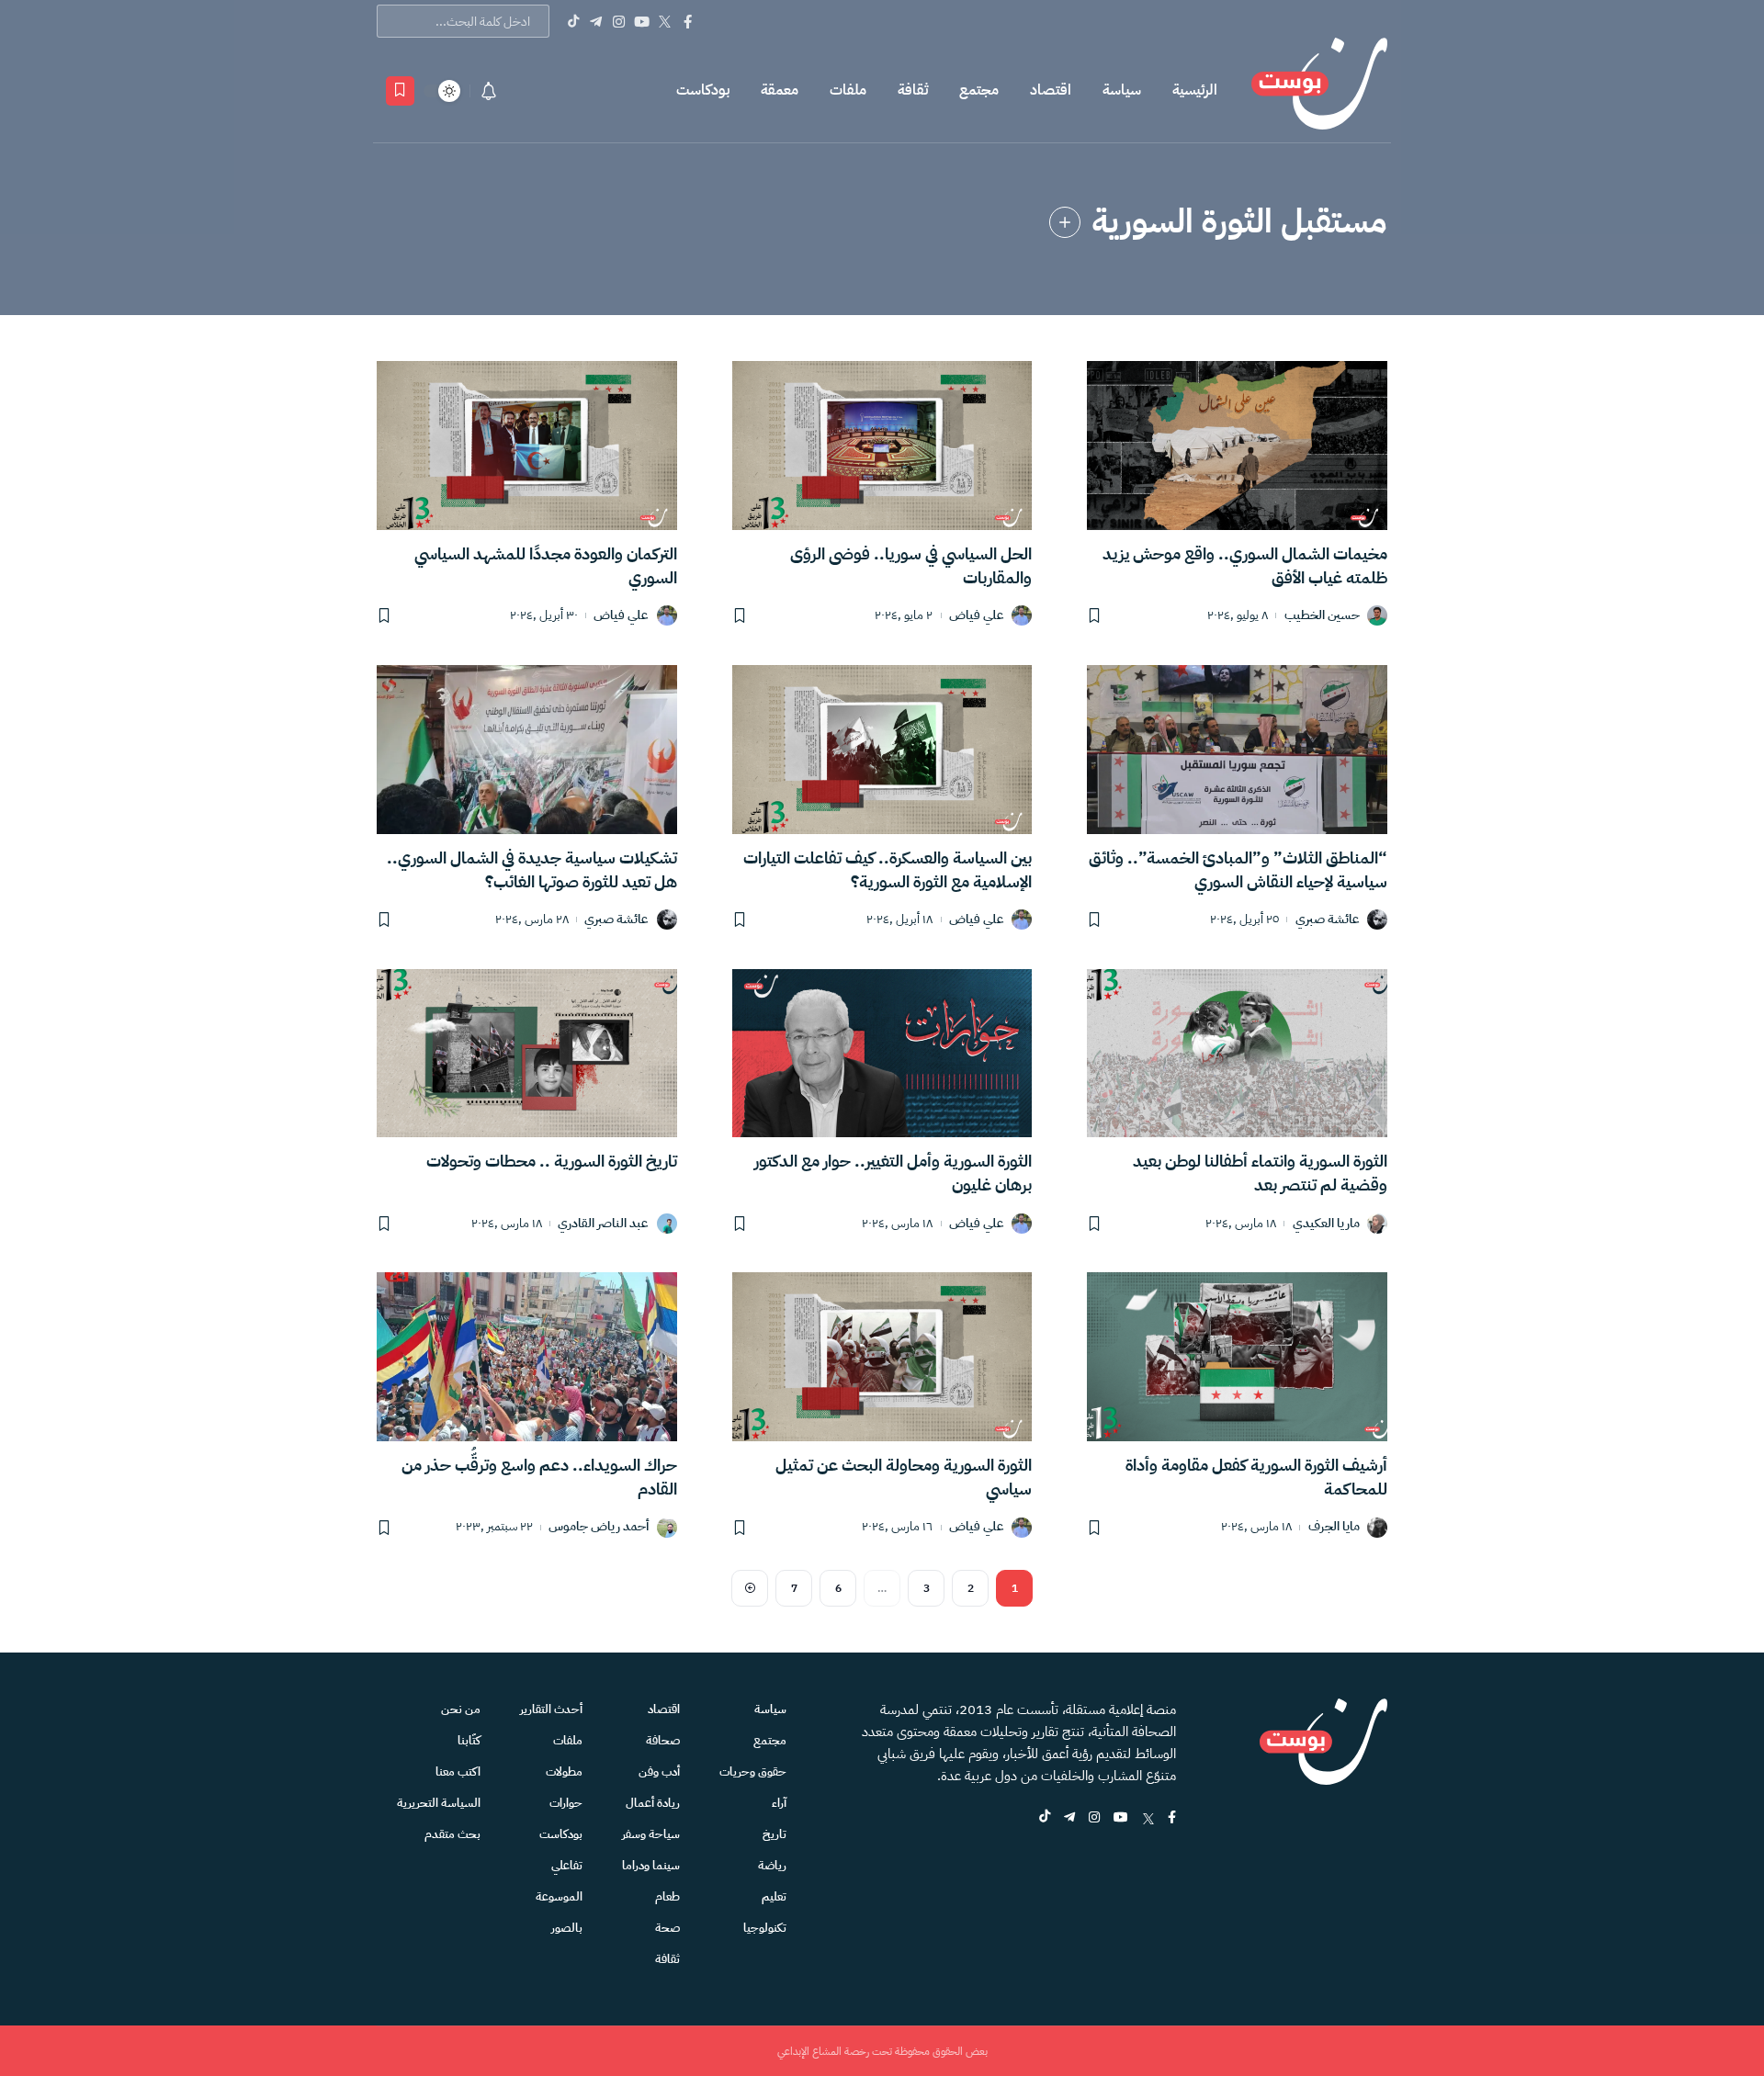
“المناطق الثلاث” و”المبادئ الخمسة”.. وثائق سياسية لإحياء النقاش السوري (1238, 869)
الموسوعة (559, 1896)
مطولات (564, 1771)
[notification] (489, 91)
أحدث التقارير (551, 1709)
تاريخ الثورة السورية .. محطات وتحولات (552, 1161)
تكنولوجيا (765, 1928)
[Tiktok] (573, 21)
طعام (667, 1896)
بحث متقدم (452, 1834)
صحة (667, 1928)
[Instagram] (619, 21)
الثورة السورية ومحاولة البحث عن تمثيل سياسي (904, 1477)
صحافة (663, 1740)
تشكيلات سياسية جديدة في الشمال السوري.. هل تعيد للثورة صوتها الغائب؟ (532, 869)
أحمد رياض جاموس (599, 1527)
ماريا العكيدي (1326, 1224)
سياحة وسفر (651, 1834)
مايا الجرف (1334, 1527)
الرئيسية (1195, 90)
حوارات (566, 1803)
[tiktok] (1045, 1818)
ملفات (848, 90)
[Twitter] (665, 21)
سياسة (1122, 90)
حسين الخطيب (1322, 616)
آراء (779, 1803)
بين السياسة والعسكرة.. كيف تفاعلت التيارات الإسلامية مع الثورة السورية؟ (888, 869)
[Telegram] (596, 21)
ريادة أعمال (653, 1803)
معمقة (780, 90)
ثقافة (913, 90)
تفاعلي (567, 1865)
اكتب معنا (458, 1771)
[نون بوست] (1319, 90)
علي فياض (977, 616)
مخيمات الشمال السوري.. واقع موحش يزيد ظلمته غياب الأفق (1245, 565)
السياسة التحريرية (439, 1803)
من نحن (461, 1709)
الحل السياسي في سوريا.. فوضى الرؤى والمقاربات (911, 565)
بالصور (567, 1928)
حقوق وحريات (753, 1771)
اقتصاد (1051, 90)
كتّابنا (469, 1740)
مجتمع (979, 90)
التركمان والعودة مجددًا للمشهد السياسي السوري (546, 565)
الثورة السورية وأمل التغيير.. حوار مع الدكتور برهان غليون (893, 1173)
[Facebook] (688, 21)
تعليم (774, 1896)
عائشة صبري (1328, 920)
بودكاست (703, 90)
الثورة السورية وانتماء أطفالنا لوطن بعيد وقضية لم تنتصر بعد (1260, 1173)
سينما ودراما (651, 1865)
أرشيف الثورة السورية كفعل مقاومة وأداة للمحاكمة (1256, 1477)
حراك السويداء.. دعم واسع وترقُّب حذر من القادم (539, 1477)
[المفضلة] (400, 91)
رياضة (772, 1865)
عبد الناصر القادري (603, 1224)
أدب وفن (659, 1771)
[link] (1065, 222)
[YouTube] (642, 21)
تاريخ (775, 1834)
